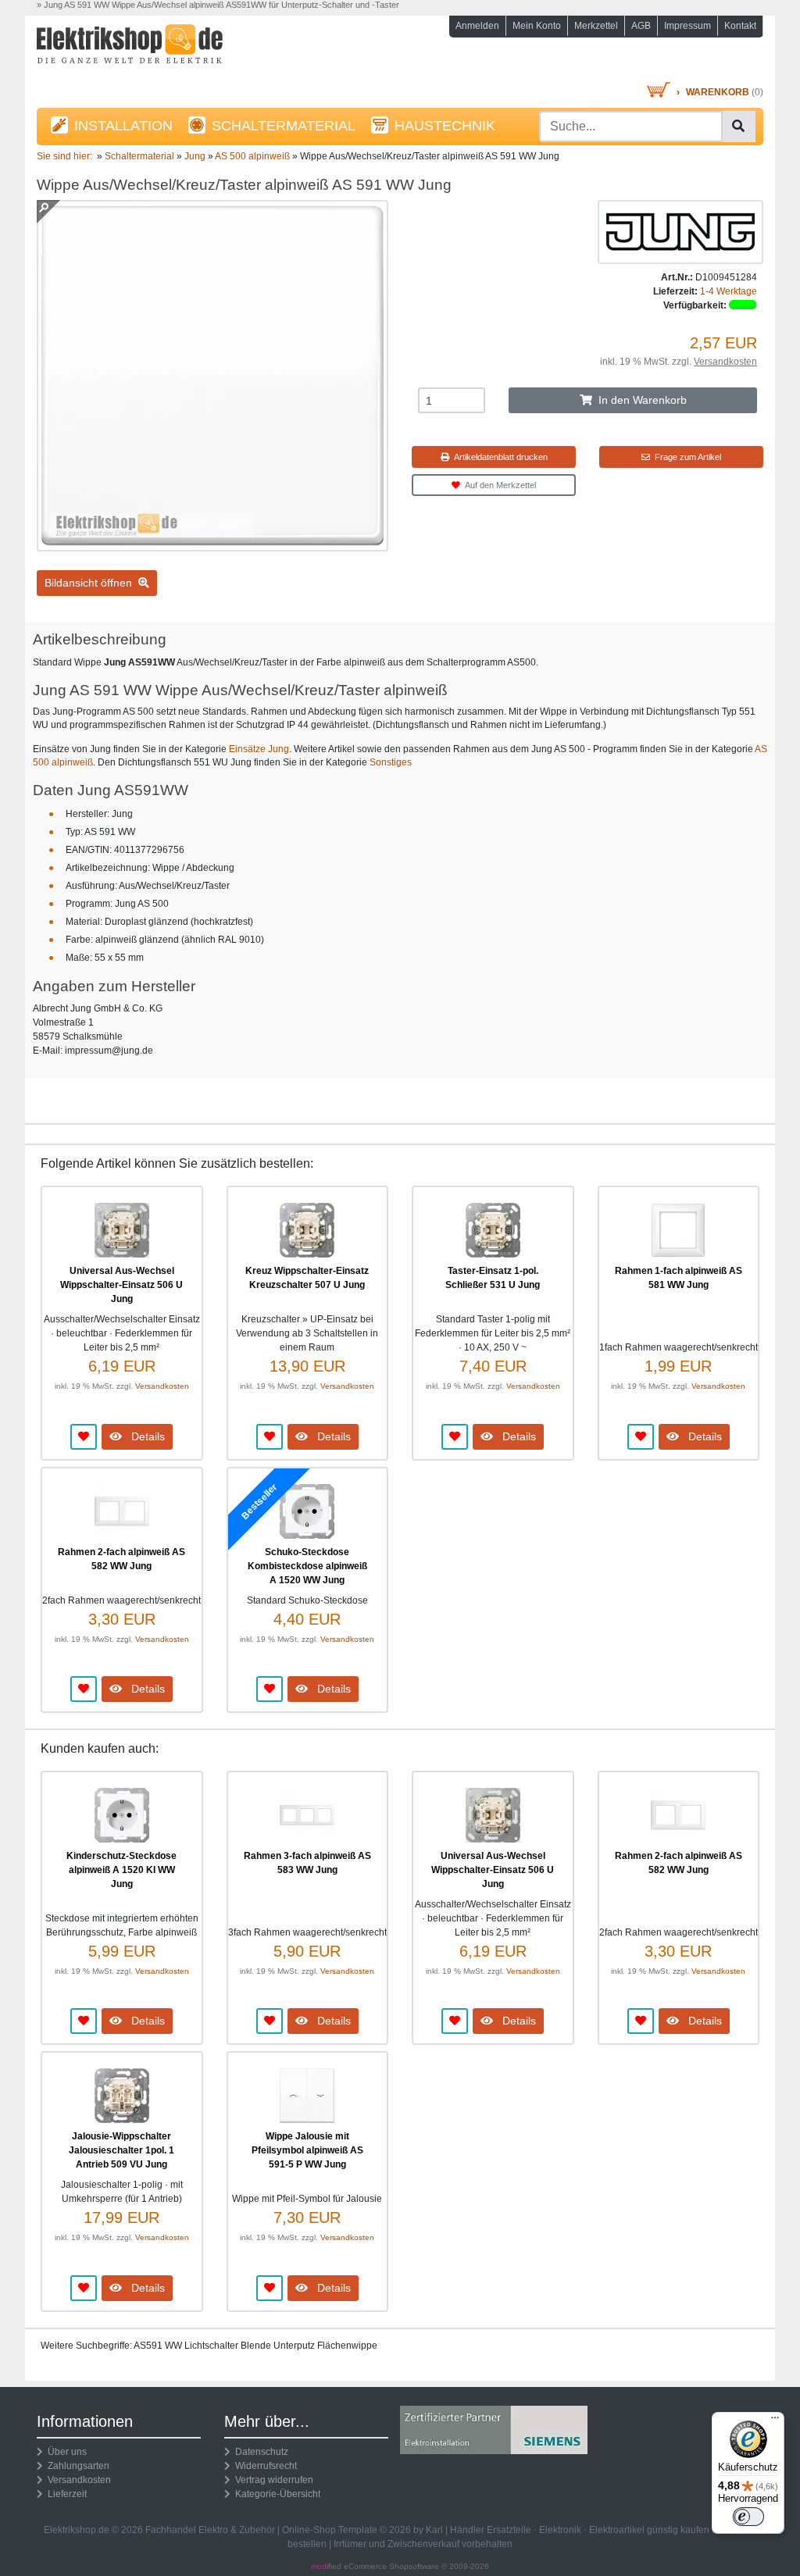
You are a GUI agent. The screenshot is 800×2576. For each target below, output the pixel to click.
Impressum (687, 26)
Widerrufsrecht (264, 2466)
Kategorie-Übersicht (275, 2494)
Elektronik (560, 2530)
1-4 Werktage (729, 291)
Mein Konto (537, 26)
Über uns (65, 2452)
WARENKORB (718, 92)
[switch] (748, 2517)
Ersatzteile (509, 2530)
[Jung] (680, 231)
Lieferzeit (65, 2494)
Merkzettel (596, 26)
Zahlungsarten (76, 2466)
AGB (641, 26)
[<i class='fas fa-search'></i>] (738, 127)
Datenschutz (259, 2452)
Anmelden (477, 26)
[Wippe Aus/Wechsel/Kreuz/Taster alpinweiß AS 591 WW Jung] (212, 544)
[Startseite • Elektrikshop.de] (150, 52)
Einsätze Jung (259, 749)
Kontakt (740, 26)
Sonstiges (391, 762)
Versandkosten (725, 362)
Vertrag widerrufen (272, 2480)
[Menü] (775, 2421)
